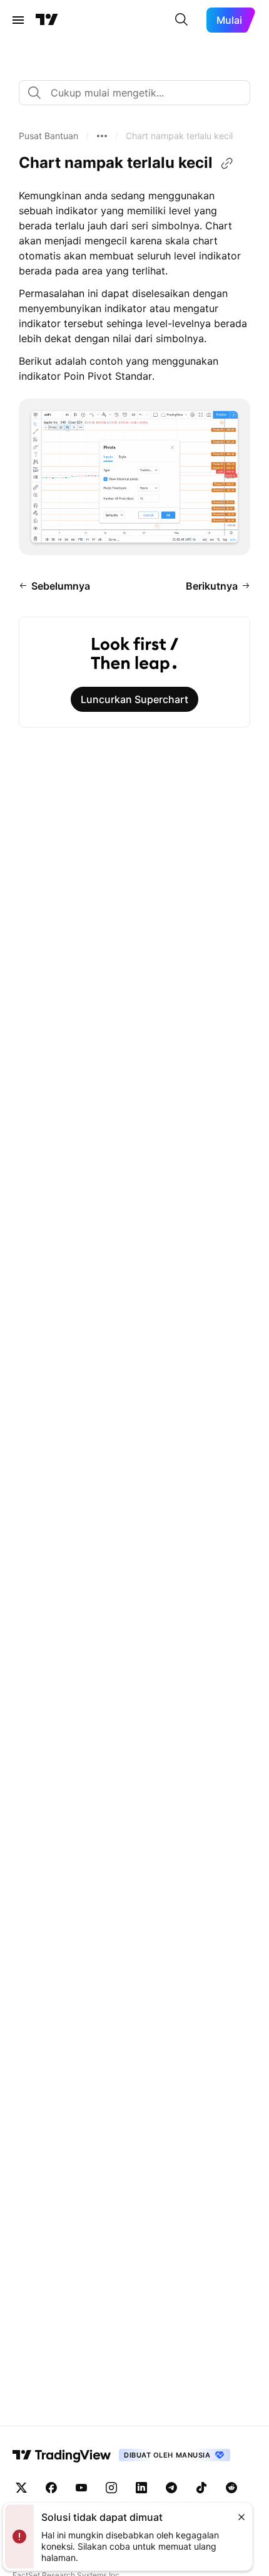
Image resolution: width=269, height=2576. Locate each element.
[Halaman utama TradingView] (47, 20)
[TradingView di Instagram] (111, 2488)
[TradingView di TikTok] (201, 2488)
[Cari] (181, 20)
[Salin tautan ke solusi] (227, 164)
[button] (48, 136)
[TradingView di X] (21, 2488)
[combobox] (134, 93)
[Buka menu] (18, 20)
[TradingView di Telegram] (171, 2488)
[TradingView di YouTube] (81, 2488)
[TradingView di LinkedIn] (141, 2488)
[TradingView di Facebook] (51, 2488)
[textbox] (140, 93)
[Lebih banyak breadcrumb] (102, 136)
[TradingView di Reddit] (231, 2488)
